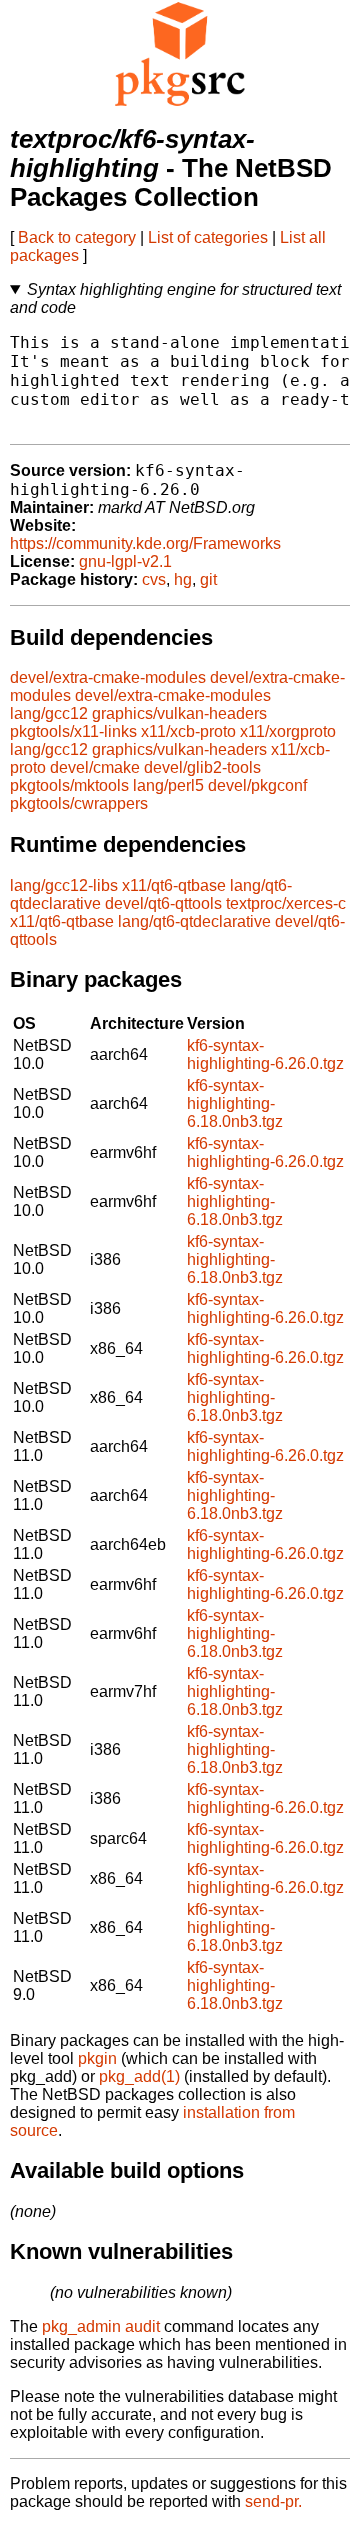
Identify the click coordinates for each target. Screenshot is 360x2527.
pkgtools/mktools (69, 785)
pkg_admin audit (101, 2326)
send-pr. (273, 2501)
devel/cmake (95, 767)
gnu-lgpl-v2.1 (125, 561)
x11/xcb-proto (188, 731)
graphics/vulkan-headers (179, 713)
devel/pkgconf (257, 785)
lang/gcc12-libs (64, 885)
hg (183, 579)
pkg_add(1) (139, 2076)
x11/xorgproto (288, 731)
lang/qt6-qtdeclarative (194, 921)
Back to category (77, 237)
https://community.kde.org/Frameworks (145, 543)
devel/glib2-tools (202, 767)
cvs (154, 579)
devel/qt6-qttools (163, 903)
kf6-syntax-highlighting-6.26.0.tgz (265, 1054)
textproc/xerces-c (286, 903)
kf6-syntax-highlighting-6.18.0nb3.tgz (235, 1103)
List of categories (208, 237)
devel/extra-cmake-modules (108, 677)
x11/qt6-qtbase (174, 885)
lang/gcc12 (49, 713)
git (208, 579)
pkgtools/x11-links (73, 731)
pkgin (97, 2058)
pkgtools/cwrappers (79, 803)
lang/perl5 (168, 785)
